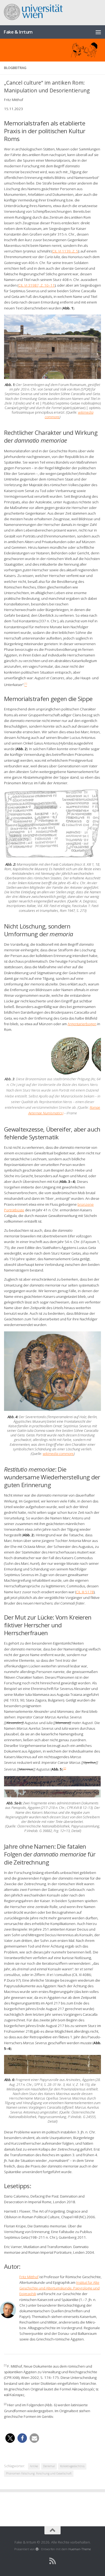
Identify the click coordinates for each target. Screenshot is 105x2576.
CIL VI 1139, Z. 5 (65, 251)
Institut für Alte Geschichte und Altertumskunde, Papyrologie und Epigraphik (59, 2288)
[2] (65, 1768)
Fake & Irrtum (18, 32)
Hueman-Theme (80, 2549)
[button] (10, 2438)
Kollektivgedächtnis (72, 2466)
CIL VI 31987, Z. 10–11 (36, 285)
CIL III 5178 (85, 1592)
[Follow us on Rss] (52, 2561)
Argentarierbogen (82, 1024)
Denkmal (49, 2466)
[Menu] (98, 32)
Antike (34, 2466)
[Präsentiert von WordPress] (37, 2549)
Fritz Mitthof (29, 2277)
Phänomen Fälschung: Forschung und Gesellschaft (39, 2473)
